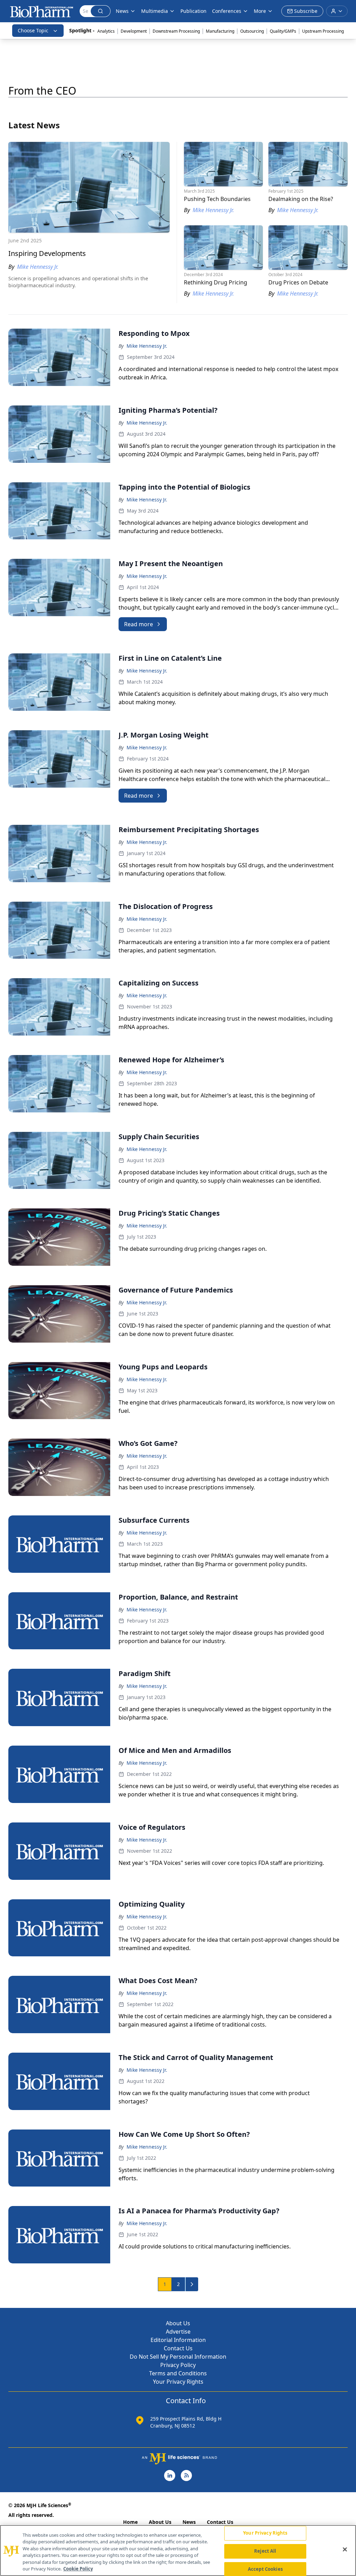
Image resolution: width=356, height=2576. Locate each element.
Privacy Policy (178, 2365)
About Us (178, 2323)
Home (130, 2522)
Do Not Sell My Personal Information (178, 2357)
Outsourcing (252, 31)
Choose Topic (33, 30)
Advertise (178, 2332)
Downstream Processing (176, 31)
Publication (193, 11)
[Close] (345, 2550)
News (189, 2522)
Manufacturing (220, 31)
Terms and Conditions (178, 2373)
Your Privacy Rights (178, 2382)
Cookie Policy (78, 2569)
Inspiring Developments (47, 253)
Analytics (106, 31)
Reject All (265, 2551)
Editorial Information (178, 2340)
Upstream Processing (323, 31)
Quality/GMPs (283, 31)
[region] (178, 2550)
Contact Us (178, 2348)
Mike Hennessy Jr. (147, 346)
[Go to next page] (192, 2284)
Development (134, 31)
